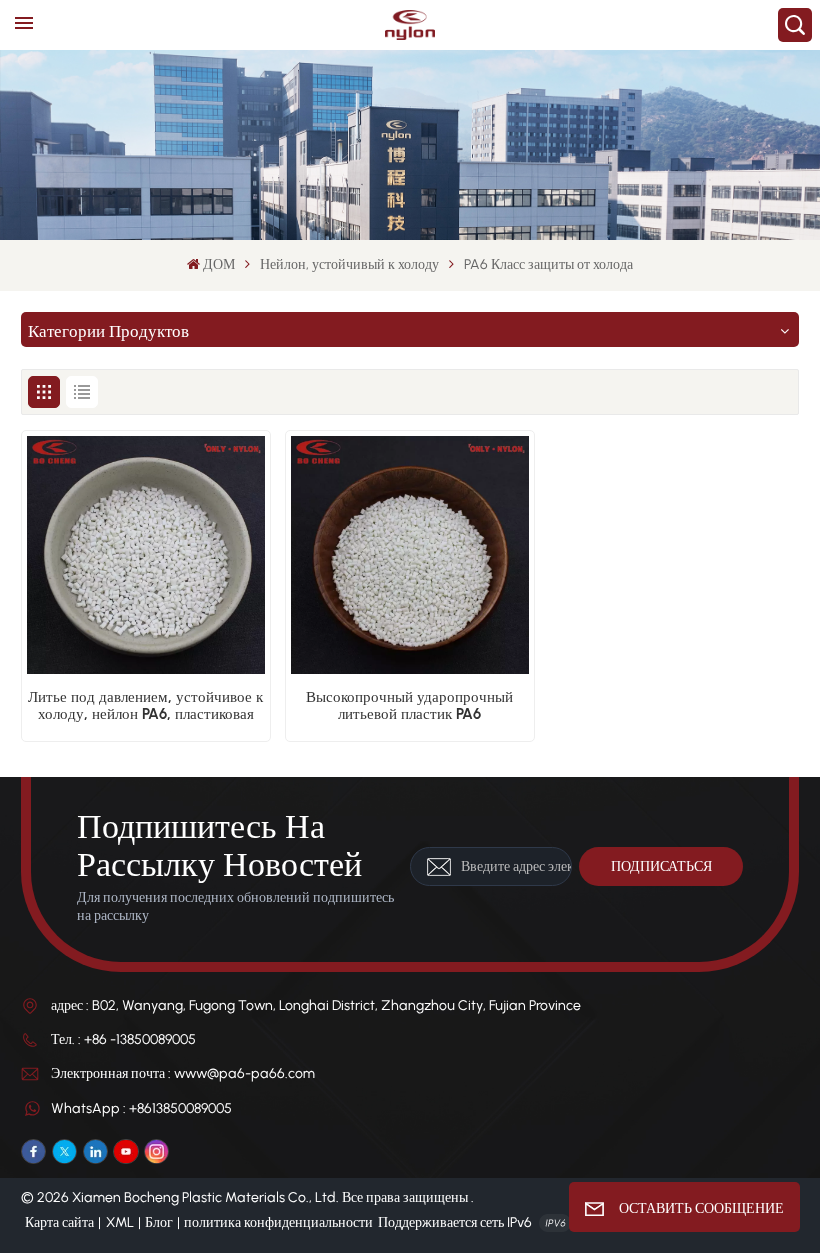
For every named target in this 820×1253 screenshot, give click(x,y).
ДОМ (219, 264)
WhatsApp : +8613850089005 (141, 1108)
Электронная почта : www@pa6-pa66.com (183, 1073)
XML (120, 1222)
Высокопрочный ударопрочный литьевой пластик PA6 (409, 706)
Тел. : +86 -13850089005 (123, 1039)
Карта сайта (59, 1222)
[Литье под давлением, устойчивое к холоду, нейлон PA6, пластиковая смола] (146, 555)
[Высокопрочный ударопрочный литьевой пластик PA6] (410, 555)
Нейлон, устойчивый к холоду (349, 264)
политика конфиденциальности (278, 1222)
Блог (159, 1222)
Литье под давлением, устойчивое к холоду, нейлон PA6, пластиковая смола (145, 706)
